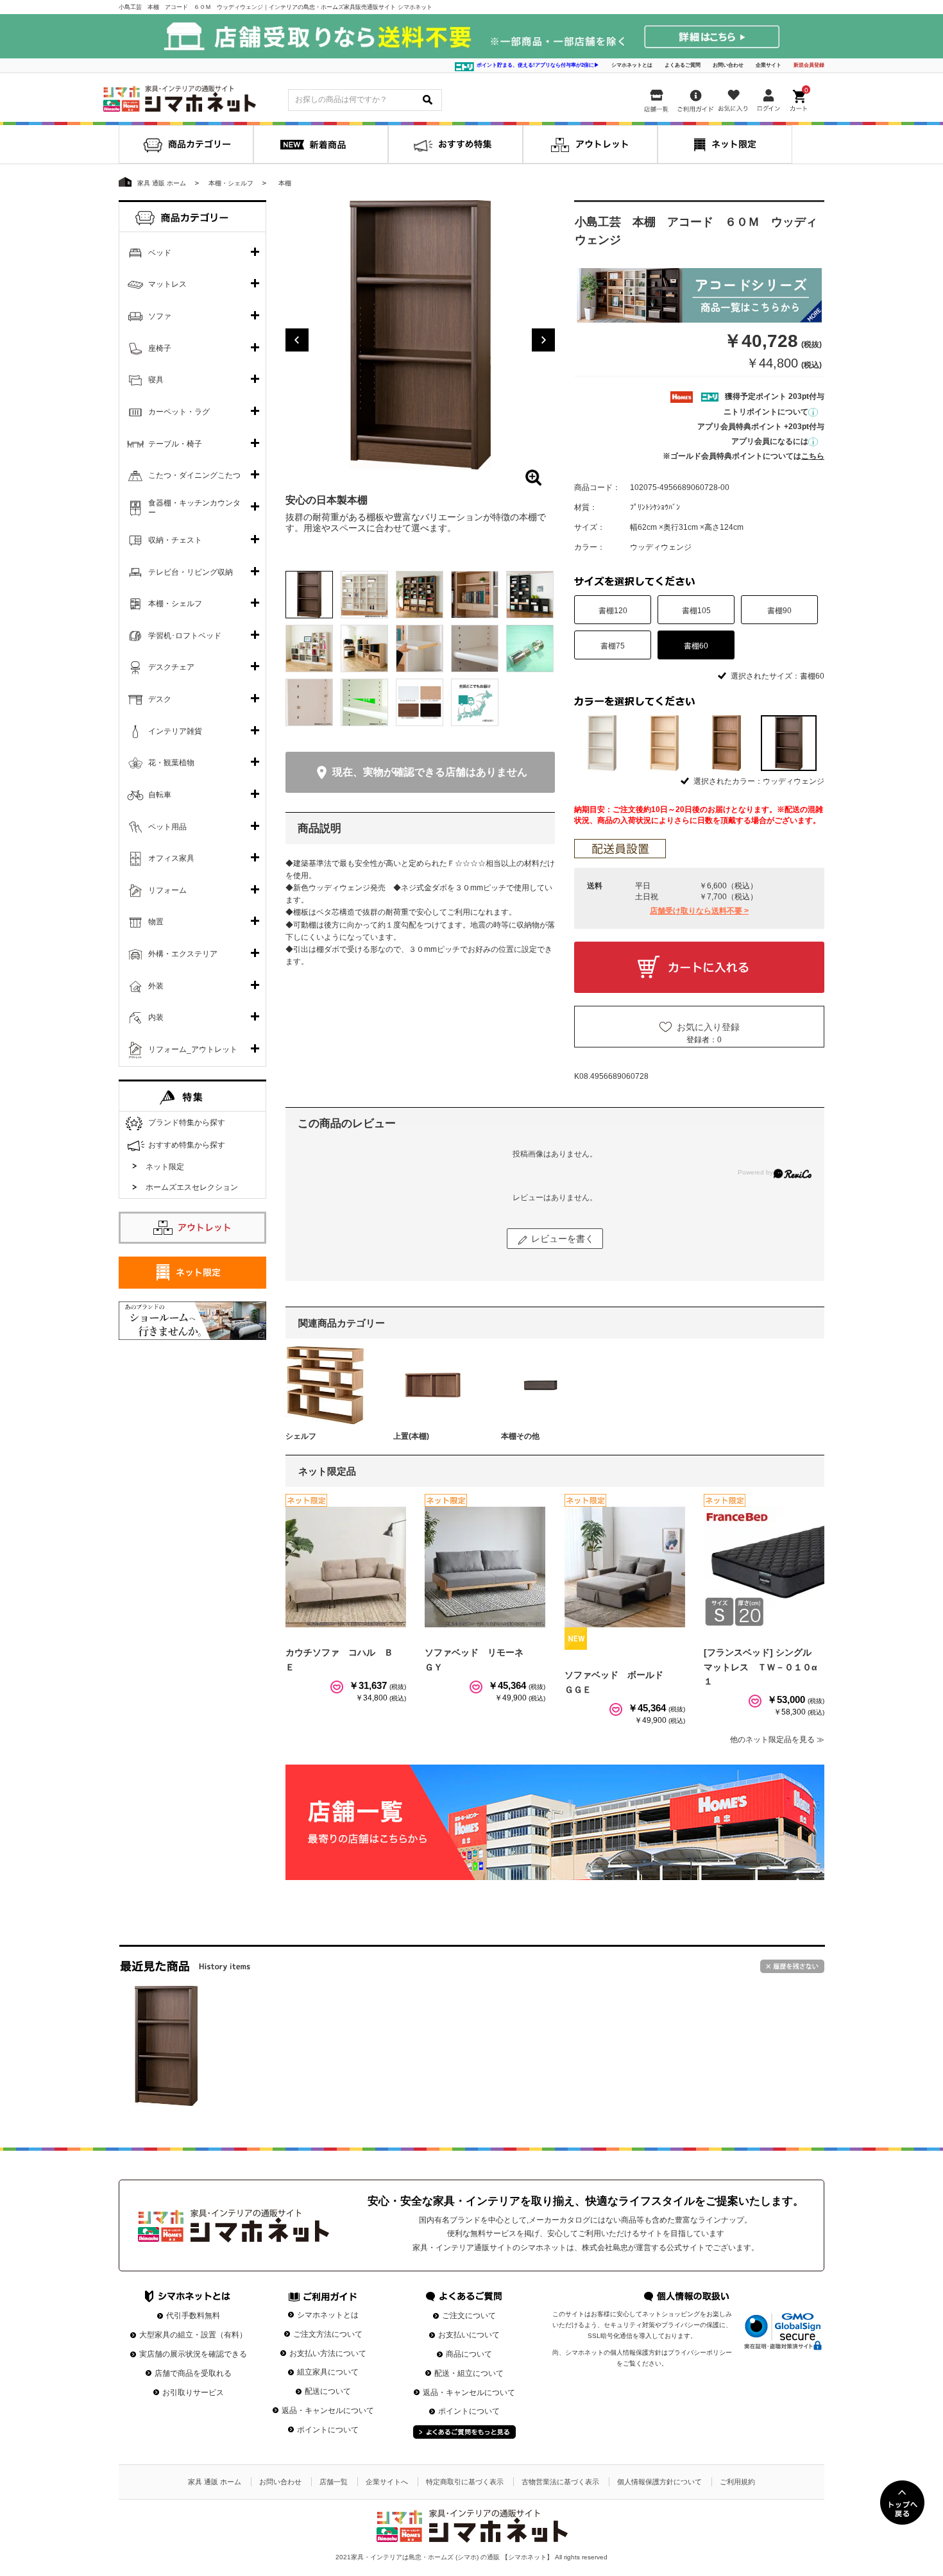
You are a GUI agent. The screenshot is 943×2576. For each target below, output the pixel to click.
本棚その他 (520, 1436)
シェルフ (301, 1436)
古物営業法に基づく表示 (560, 2482)
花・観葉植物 (171, 763)
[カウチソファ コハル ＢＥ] (346, 1567)
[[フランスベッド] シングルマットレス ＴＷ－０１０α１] (764, 1567)
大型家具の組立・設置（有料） (193, 2335)
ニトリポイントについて (766, 412)
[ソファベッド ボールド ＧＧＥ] (625, 1567)
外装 (156, 986)
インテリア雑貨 (175, 731)
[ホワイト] (602, 743)
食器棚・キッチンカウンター (194, 508)
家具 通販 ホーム (215, 2482)
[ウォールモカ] (726, 743)
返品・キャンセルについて (328, 2411)
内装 (156, 1017)
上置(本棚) (411, 1436)
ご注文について (469, 2316)
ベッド (160, 253)
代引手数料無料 (193, 2316)
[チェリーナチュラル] (664, 743)
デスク (160, 699)
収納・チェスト (175, 540)
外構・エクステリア (183, 954)
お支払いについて (469, 2335)
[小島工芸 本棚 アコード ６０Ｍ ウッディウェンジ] (166, 2046)
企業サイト (769, 65)
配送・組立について (469, 2373)
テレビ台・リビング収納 (191, 572)
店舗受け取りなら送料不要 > (699, 911)
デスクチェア (171, 667)
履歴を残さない (792, 1966)
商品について (469, 2354)
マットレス (167, 284)
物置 (156, 922)
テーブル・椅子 (175, 444)
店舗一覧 (334, 2482)
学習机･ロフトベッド (185, 636)
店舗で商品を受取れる (193, 2373)
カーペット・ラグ (179, 412)
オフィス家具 (171, 858)
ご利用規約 (737, 2482)
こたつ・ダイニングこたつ (194, 475)
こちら (813, 456)
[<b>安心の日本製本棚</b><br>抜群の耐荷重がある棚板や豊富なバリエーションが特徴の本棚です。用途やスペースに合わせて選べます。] (420, 335)
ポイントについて (328, 2430)
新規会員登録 (809, 65)
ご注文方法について (328, 2334)
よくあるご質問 (683, 65)
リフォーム (167, 890)
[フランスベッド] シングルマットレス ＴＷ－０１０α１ (760, 1667)
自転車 (160, 795)
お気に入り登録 (708, 1027)
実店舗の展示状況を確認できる (193, 2354)
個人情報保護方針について (659, 2482)
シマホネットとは (632, 65)
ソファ (160, 316)
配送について (328, 2391)
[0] (800, 97)
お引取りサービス (193, 2393)
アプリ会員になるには (770, 441)
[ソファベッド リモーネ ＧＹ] (485, 1567)
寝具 (156, 380)
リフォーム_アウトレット (193, 1049)
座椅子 (160, 348)
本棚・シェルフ (175, 604)
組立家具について (328, 2372)
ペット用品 (167, 827)
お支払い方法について (328, 2353)
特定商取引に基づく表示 (465, 2482)
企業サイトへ (387, 2482)
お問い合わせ (728, 65)
